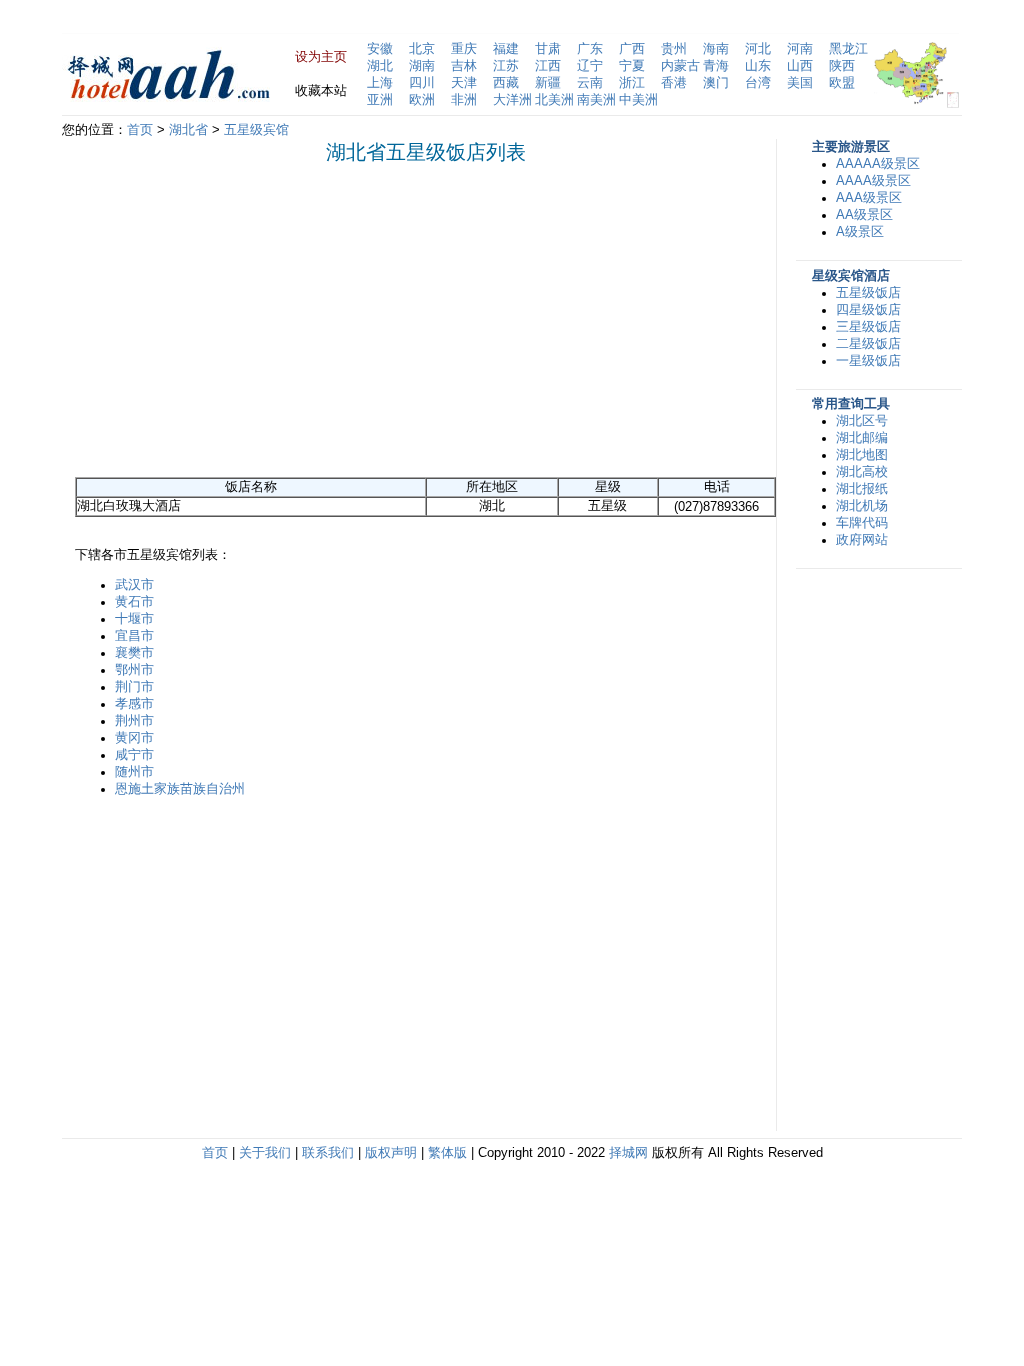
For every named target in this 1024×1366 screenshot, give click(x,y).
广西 (632, 49)
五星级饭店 (868, 293)
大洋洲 (512, 100)
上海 (380, 83)
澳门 (716, 83)
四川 (422, 83)
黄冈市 (134, 738)
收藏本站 (321, 91)
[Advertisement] (243, 320)
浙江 (632, 83)
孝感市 (134, 704)
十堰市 (134, 619)
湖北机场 (862, 506)
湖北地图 (862, 455)
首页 (140, 130)
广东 (590, 49)
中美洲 (638, 100)
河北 (758, 49)
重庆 (464, 49)
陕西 (842, 66)
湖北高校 (862, 472)
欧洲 (422, 100)
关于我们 (265, 1153)
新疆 (548, 83)
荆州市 (134, 721)
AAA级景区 (869, 198)
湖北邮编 (862, 438)
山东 (758, 66)
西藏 (506, 83)
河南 (800, 49)
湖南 (422, 66)
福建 (506, 49)
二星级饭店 (868, 344)
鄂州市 (134, 670)
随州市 (134, 772)
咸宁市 (134, 755)
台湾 (758, 83)
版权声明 (391, 1153)
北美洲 (554, 100)
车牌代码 (862, 523)
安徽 (380, 49)
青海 (716, 66)
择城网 (628, 1153)
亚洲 (380, 100)
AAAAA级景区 (878, 164)
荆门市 (134, 687)
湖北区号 (862, 421)
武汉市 (134, 585)
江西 (548, 66)
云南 (590, 83)
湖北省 (188, 130)
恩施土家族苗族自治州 (180, 789)
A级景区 (860, 232)
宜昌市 (134, 636)
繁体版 (447, 1153)
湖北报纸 (862, 489)
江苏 (506, 66)
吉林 (464, 66)
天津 (464, 83)
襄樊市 (134, 653)
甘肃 (548, 49)
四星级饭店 (868, 310)
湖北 (380, 66)
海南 (716, 49)
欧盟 (842, 83)
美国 (800, 83)
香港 (674, 83)
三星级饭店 (868, 327)
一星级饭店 (868, 361)
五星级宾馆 (256, 130)
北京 (422, 49)
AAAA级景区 (873, 181)
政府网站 (862, 540)
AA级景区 (864, 215)
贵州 (674, 49)
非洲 (464, 100)
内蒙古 (680, 66)
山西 (800, 66)
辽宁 (590, 66)
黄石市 (134, 602)
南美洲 (596, 100)
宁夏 (632, 66)
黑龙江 (848, 49)
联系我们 (328, 1153)
